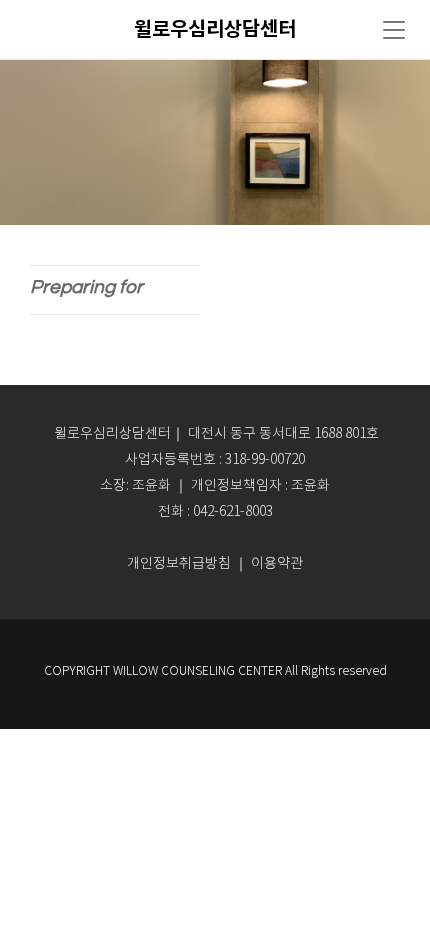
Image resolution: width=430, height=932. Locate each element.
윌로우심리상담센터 (215, 30)
